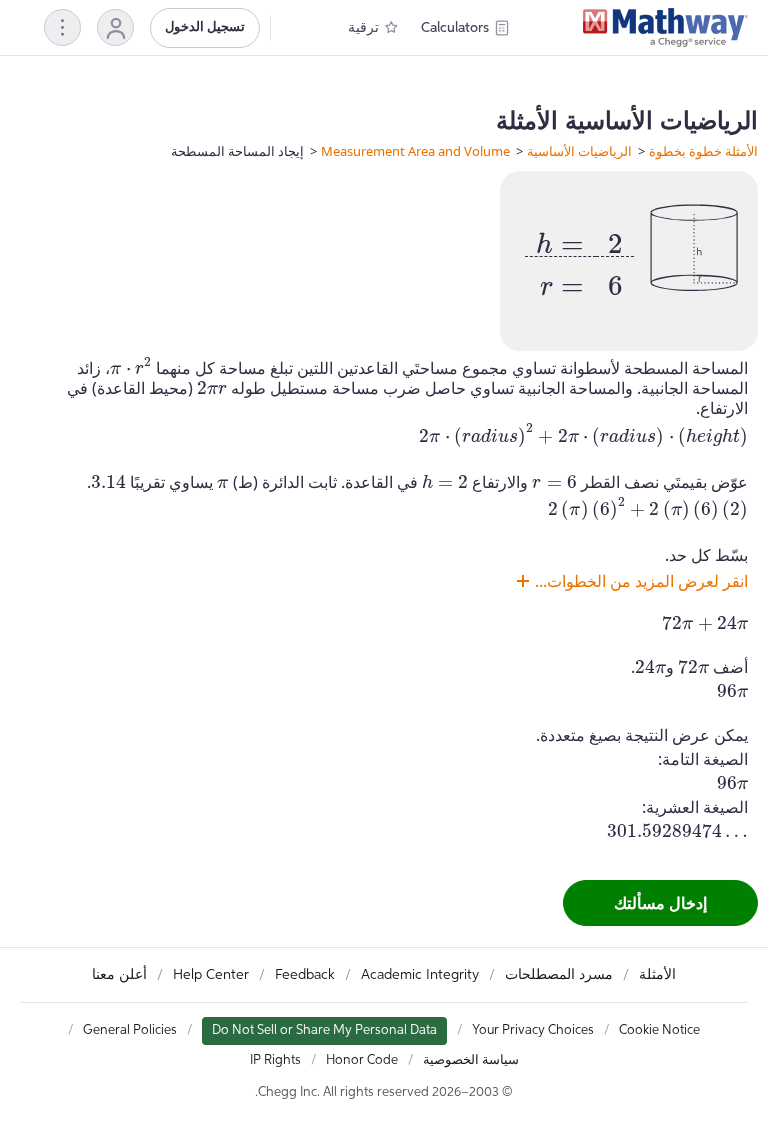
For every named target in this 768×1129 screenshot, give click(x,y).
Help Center (211, 975)
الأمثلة (657, 975)
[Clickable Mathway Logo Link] (665, 28)
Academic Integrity (420, 975)
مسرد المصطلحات (559, 975)
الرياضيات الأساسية (579, 151)
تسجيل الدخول (205, 27)
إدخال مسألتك (660, 903)
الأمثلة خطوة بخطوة (703, 151)
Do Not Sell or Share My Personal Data (324, 1030)
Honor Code (362, 1060)
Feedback (305, 975)
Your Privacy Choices (533, 1030)
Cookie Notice (659, 1030)
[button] (115, 27)
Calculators (455, 28)
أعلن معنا (119, 975)
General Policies (130, 1030)
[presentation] (579, 257)
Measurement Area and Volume (415, 151)
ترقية (363, 28)
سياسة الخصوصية (471, 1060)
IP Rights (275, 1060)
